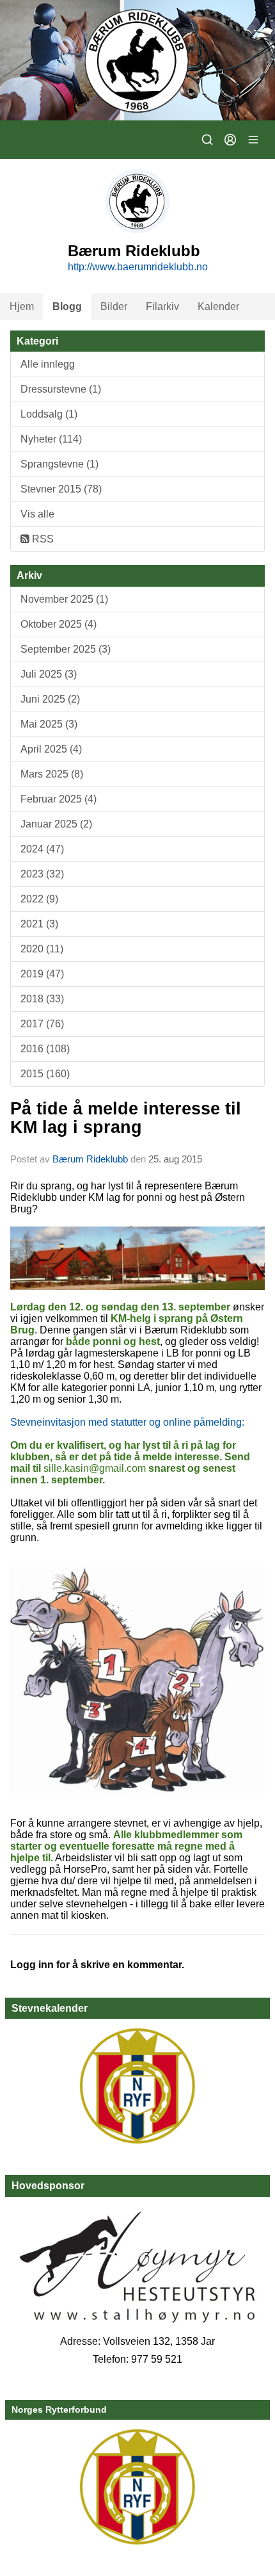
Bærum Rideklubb (91, 1159)
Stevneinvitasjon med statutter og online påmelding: (127, 1422)
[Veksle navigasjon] (253, 140)
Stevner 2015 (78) (61, 489)
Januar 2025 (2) (56, 824)
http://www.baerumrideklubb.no (138, 267)
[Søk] (207, 140)
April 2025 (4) (51, 749)
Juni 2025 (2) (50, 699)
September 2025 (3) (66, 649)
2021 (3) (39, 924)
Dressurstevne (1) (61, 389)
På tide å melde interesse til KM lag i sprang (126, 1118)
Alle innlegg (48, 364)
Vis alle (37, 514)
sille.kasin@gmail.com (95, 1468)
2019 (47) (42, 974)
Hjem (22, 306)
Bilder (114, 306)
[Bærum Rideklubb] (137, 60)
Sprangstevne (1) (59, 464)
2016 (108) (45, 1049)
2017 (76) (42, 1024)
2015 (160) (45, 1074)
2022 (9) (39, 899)
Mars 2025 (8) (52, 774)
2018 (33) (42, 999)
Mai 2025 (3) (49, 724)
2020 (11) (42, 949)
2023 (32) (42, 874)
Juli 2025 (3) (49, 674)
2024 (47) (42, 849)
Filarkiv (162, 306)
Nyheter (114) (51, 439)
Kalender (218, 306)
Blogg (67, 306)
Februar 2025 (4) (59, 799)
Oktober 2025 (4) (59, 624)
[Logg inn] (230, 140)
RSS (42, 539)
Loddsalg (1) (49, 414)
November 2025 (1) (64, 599)
